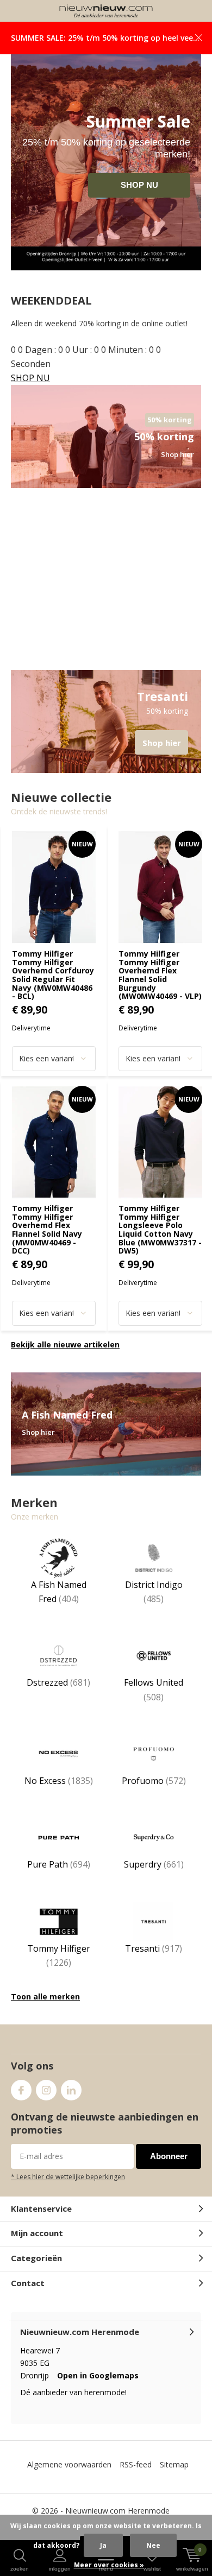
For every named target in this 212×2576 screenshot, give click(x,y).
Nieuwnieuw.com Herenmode (117, 2511)
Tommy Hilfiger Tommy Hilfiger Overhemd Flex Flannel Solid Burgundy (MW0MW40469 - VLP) (160, 975)
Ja (103, 2545)
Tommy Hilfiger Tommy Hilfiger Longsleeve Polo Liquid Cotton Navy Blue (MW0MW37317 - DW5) (160, 1229)
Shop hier (106, 721)
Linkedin (71, 2090)
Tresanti (154, 1948)
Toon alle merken (45, 1996)
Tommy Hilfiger (59, 1955)
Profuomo (154, 1781)
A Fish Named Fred (59, 1592)
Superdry (154, 1864)
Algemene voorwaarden (69, 2464)
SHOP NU (139, 185)
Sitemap (174, 2464)
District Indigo (154, 1592)
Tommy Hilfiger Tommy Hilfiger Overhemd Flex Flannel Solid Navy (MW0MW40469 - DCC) (47, 1229)
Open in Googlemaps (98, 2375)
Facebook (21, 2090)
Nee (153, 2545)
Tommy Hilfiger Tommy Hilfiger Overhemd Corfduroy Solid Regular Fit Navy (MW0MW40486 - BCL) (53, 975)
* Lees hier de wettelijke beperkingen (68, 2176)
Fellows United (154, 1689)
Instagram (46, 2090)
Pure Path (59, 1864)
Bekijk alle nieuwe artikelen (65, 1344)
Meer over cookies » (109, 2565)
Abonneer (169, 2156)
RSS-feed (136, 2464)
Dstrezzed (58, 1682)
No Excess (59, 1781)
